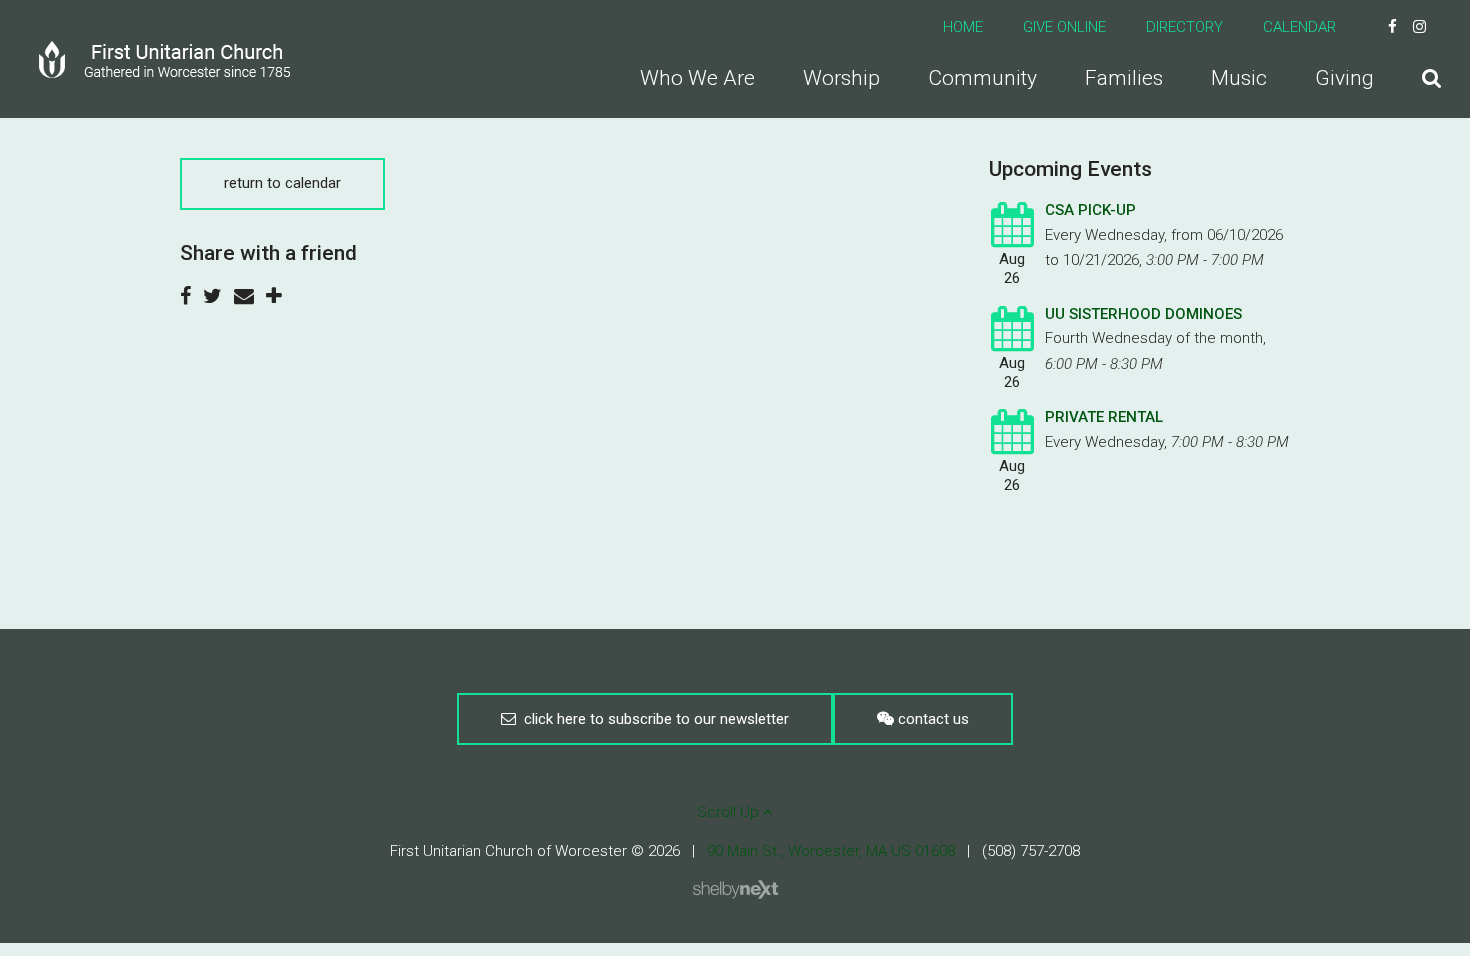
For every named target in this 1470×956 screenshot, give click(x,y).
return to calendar (282, 183)
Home (963, 27)
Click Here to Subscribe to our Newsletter (652, 719)
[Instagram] (1419, 27)
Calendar (1299, 27)
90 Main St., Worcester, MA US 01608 (831, 851)
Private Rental (1104, 417)
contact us (931, 719)
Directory (1184, 27)
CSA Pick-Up (1090, 210)
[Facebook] (1392, 27)
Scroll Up (730, 812)
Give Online (1064, 27)
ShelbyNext (735, 890)
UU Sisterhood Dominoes (1143, 314)
